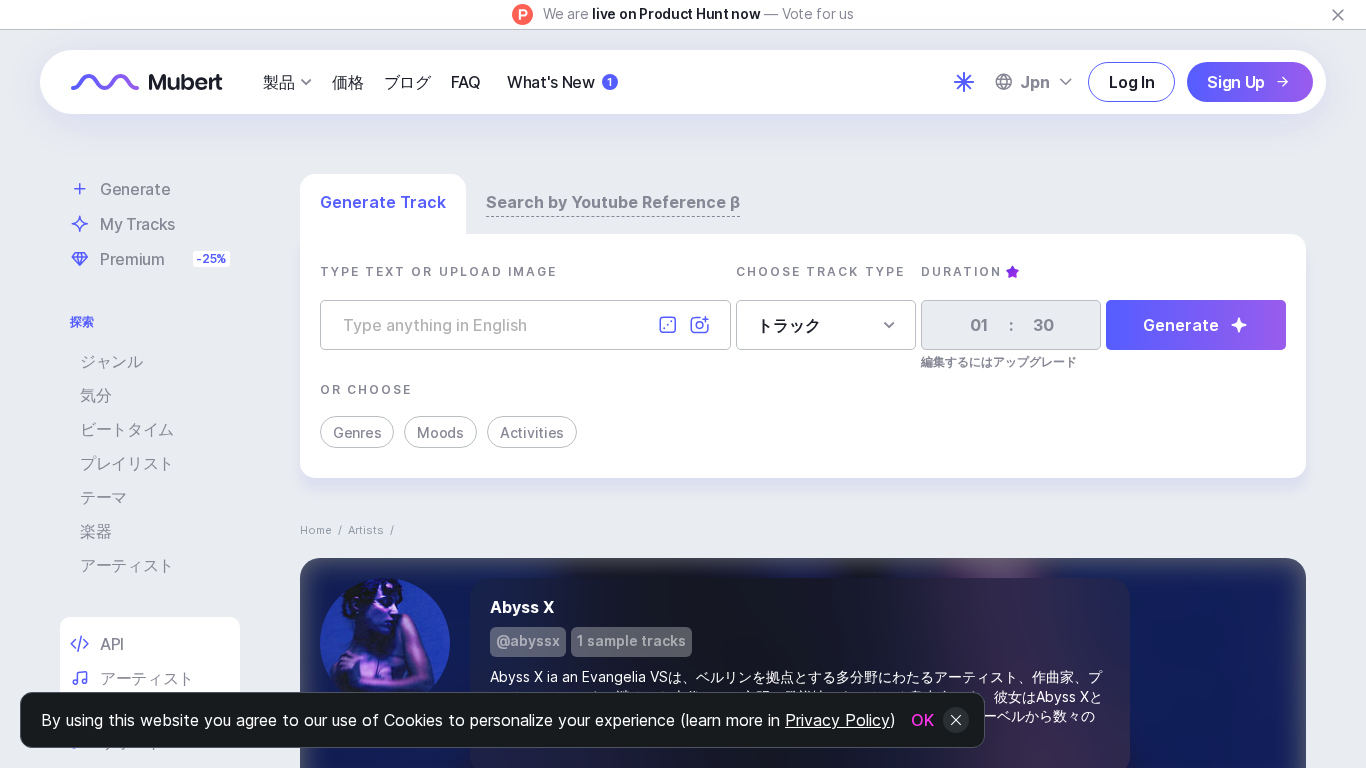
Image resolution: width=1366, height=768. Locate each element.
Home (316, 530)
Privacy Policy (837, 720)
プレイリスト (127, 463)
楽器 (95, 531)
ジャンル (111, 361)
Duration (961, 271)
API (112, 644)
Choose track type (820, 271)
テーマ (103, 497)
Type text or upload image (438, 271)
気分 (95, 395)
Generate (1181, 325)
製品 (278, 82)
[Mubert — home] (147, 82)
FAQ (466, 82)
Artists (366, 530)
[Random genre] (668, 325)
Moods (440, 432)
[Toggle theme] (964, 82)
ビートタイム (127, 429)
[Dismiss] (1338, 15)
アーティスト (127, 565)
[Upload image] (700, 325)
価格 (347, 82)
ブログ (407, 82)
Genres (357, 432)
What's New (559, 82)
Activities (532, 432)
